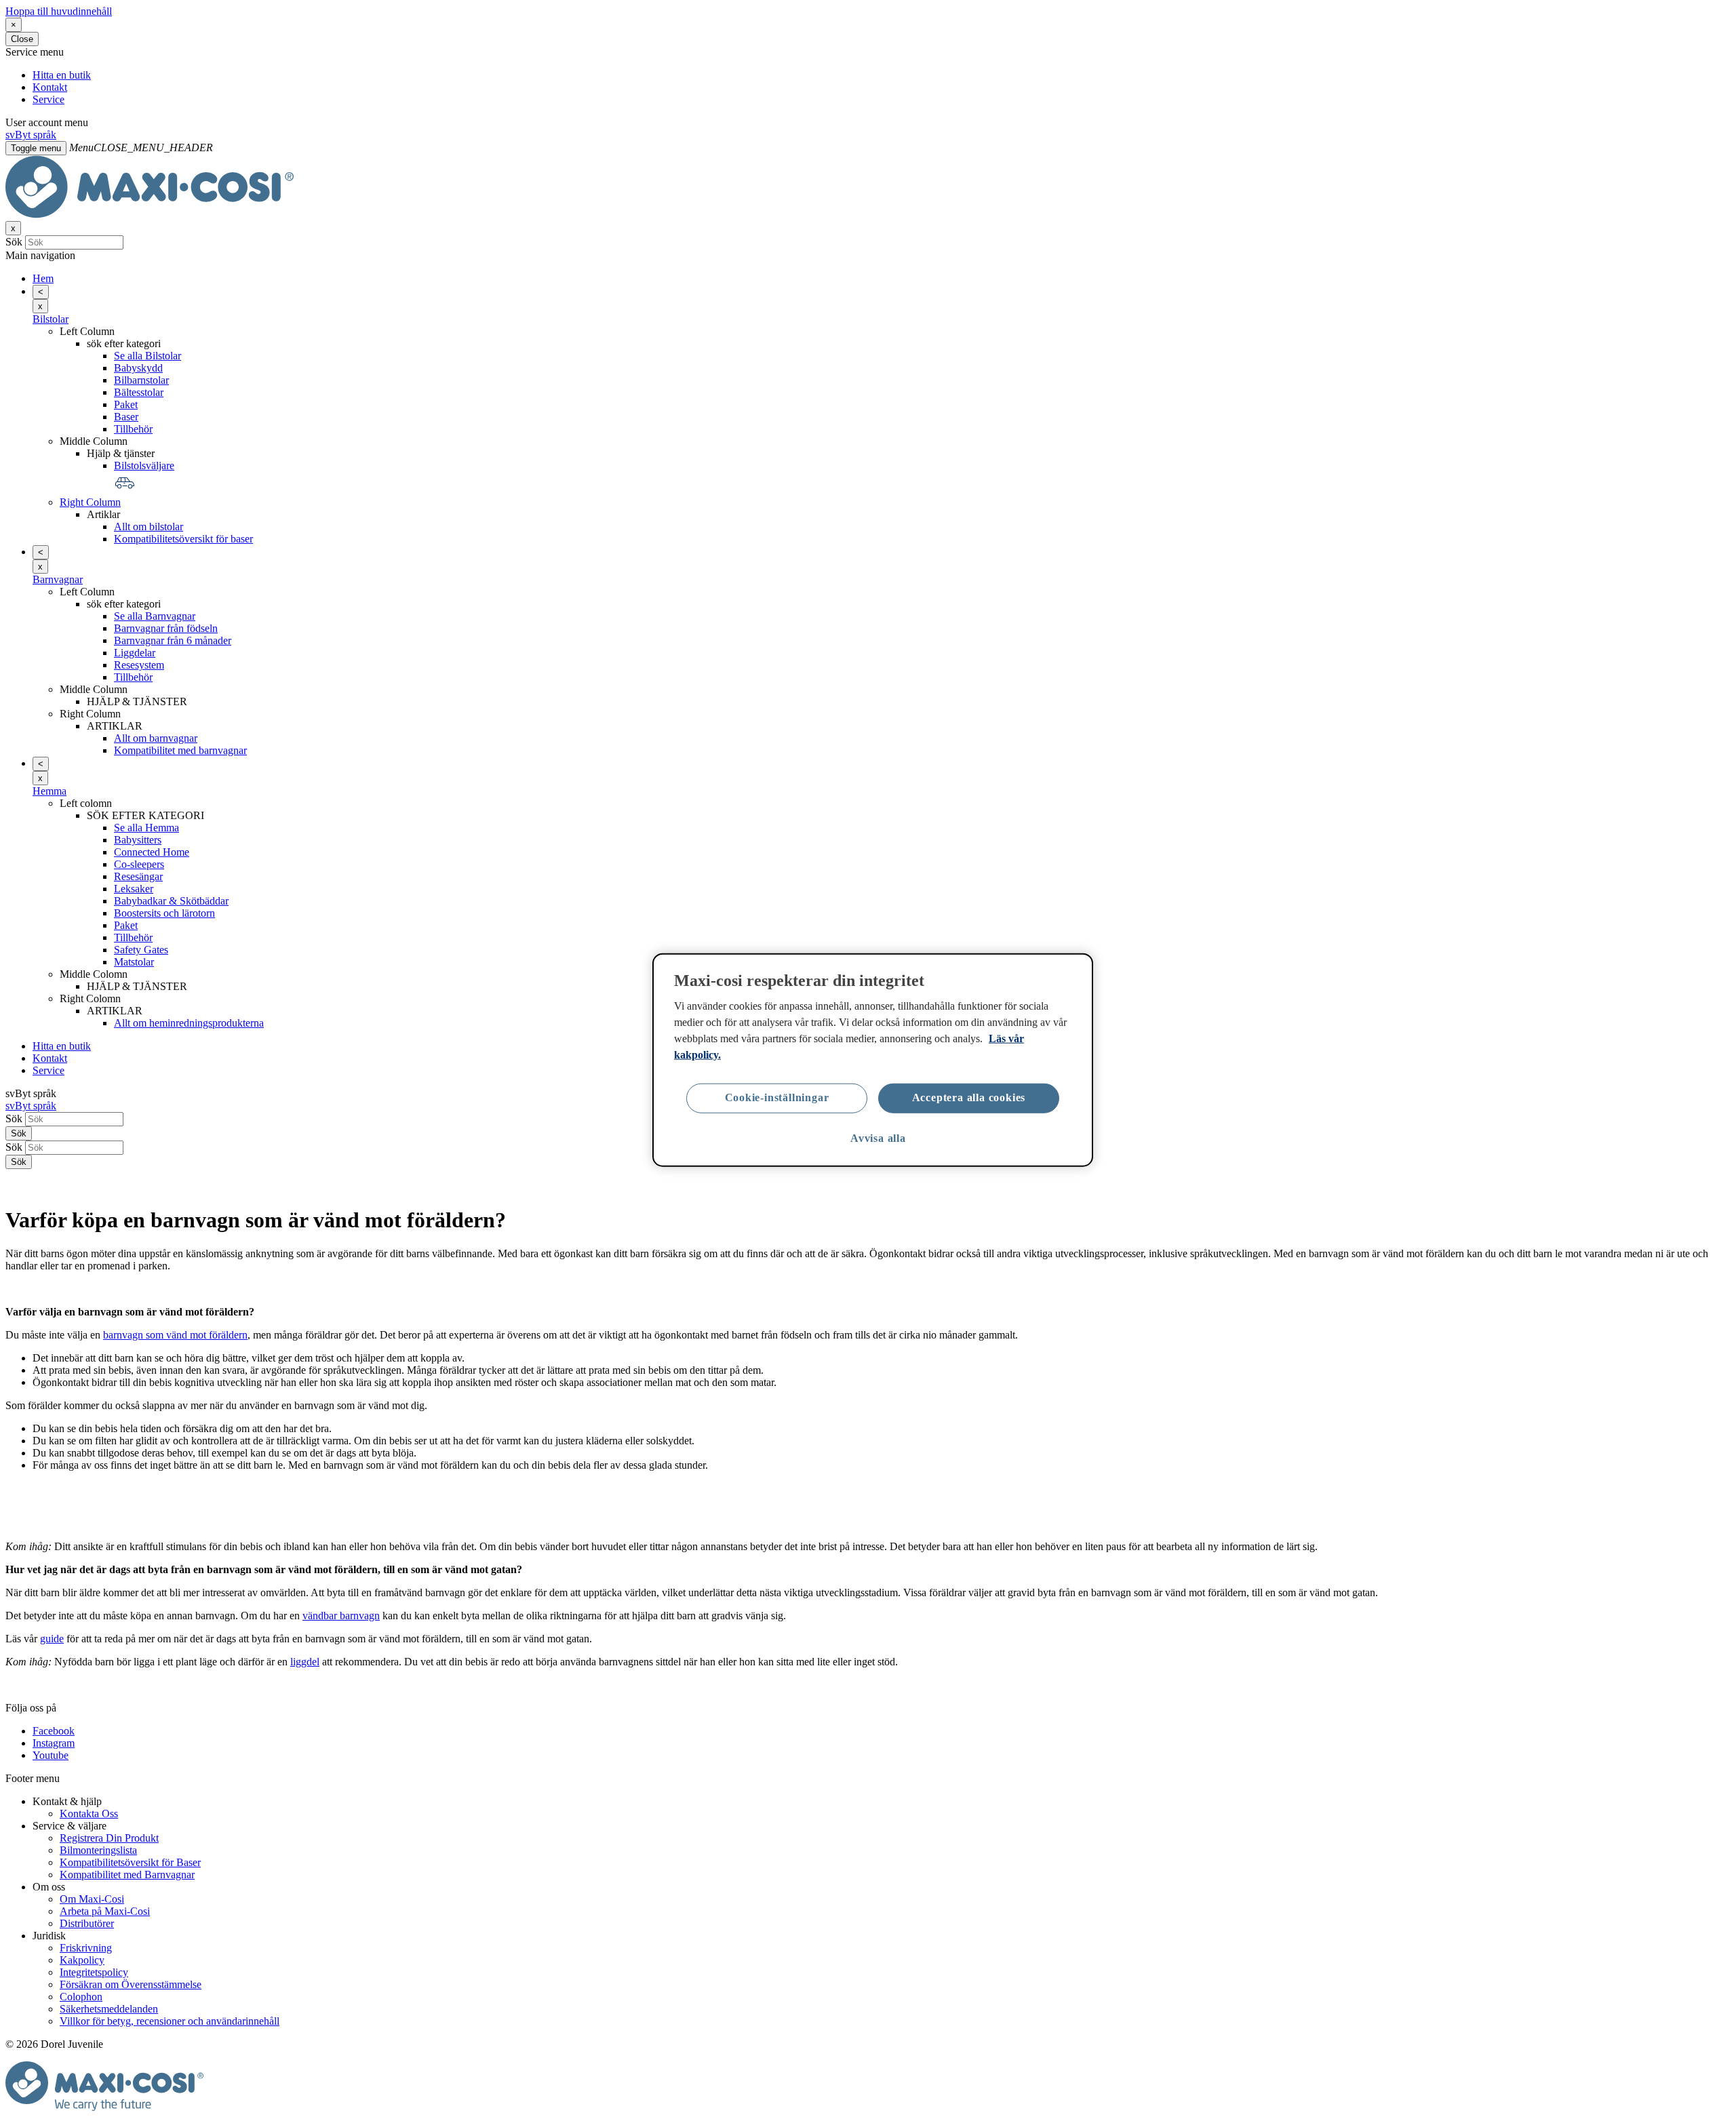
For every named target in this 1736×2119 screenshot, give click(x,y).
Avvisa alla (878, 1138)
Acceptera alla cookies (969, 1097)
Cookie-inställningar (777, 1097)
